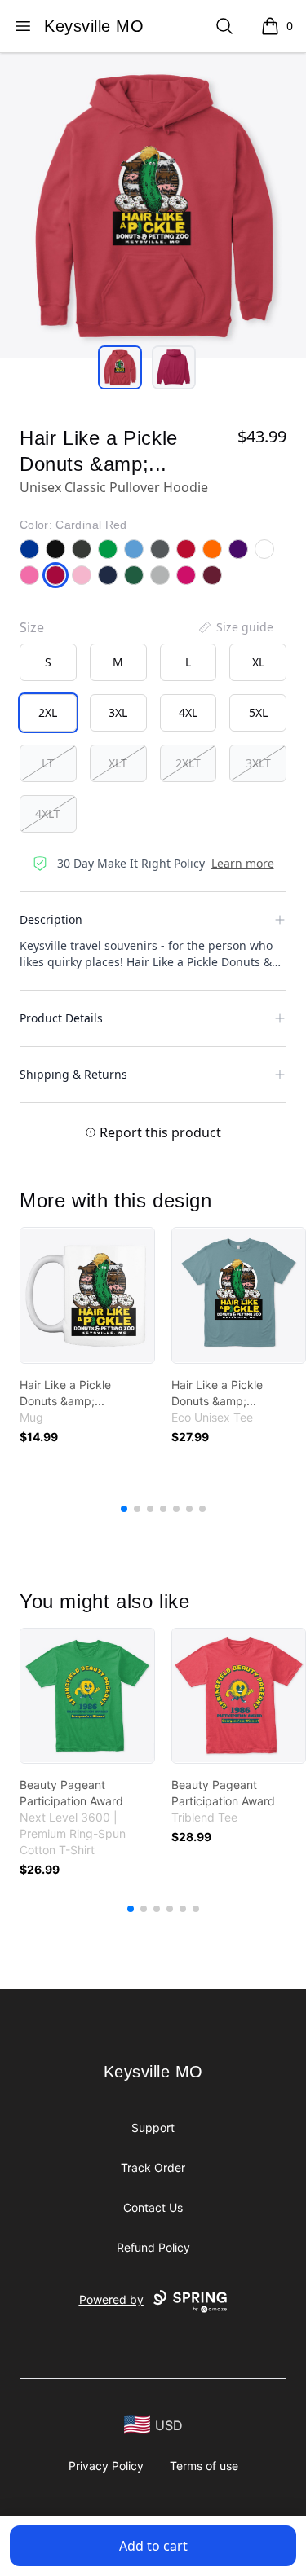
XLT (118, 763)
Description (51, 919)
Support (153, 2128)
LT (48, 763)
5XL (258, 712)
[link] (87, 1295)
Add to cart (153, 2546)
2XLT (188, 763)
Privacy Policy (106, 2466)
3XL (118, 712)
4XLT (48, 813)
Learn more (243, 863)
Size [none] (32, 627)
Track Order (153, 2167)
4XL (188, 712)
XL (258, 662)
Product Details (61, 1018)
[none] (235, 627)
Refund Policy (153, 2247)
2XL (48, 712)
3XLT (258, 763)
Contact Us (153, 2207)
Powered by (111, 2299)
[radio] (48, 662)
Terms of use (204, 2466)
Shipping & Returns (73, 1074)
